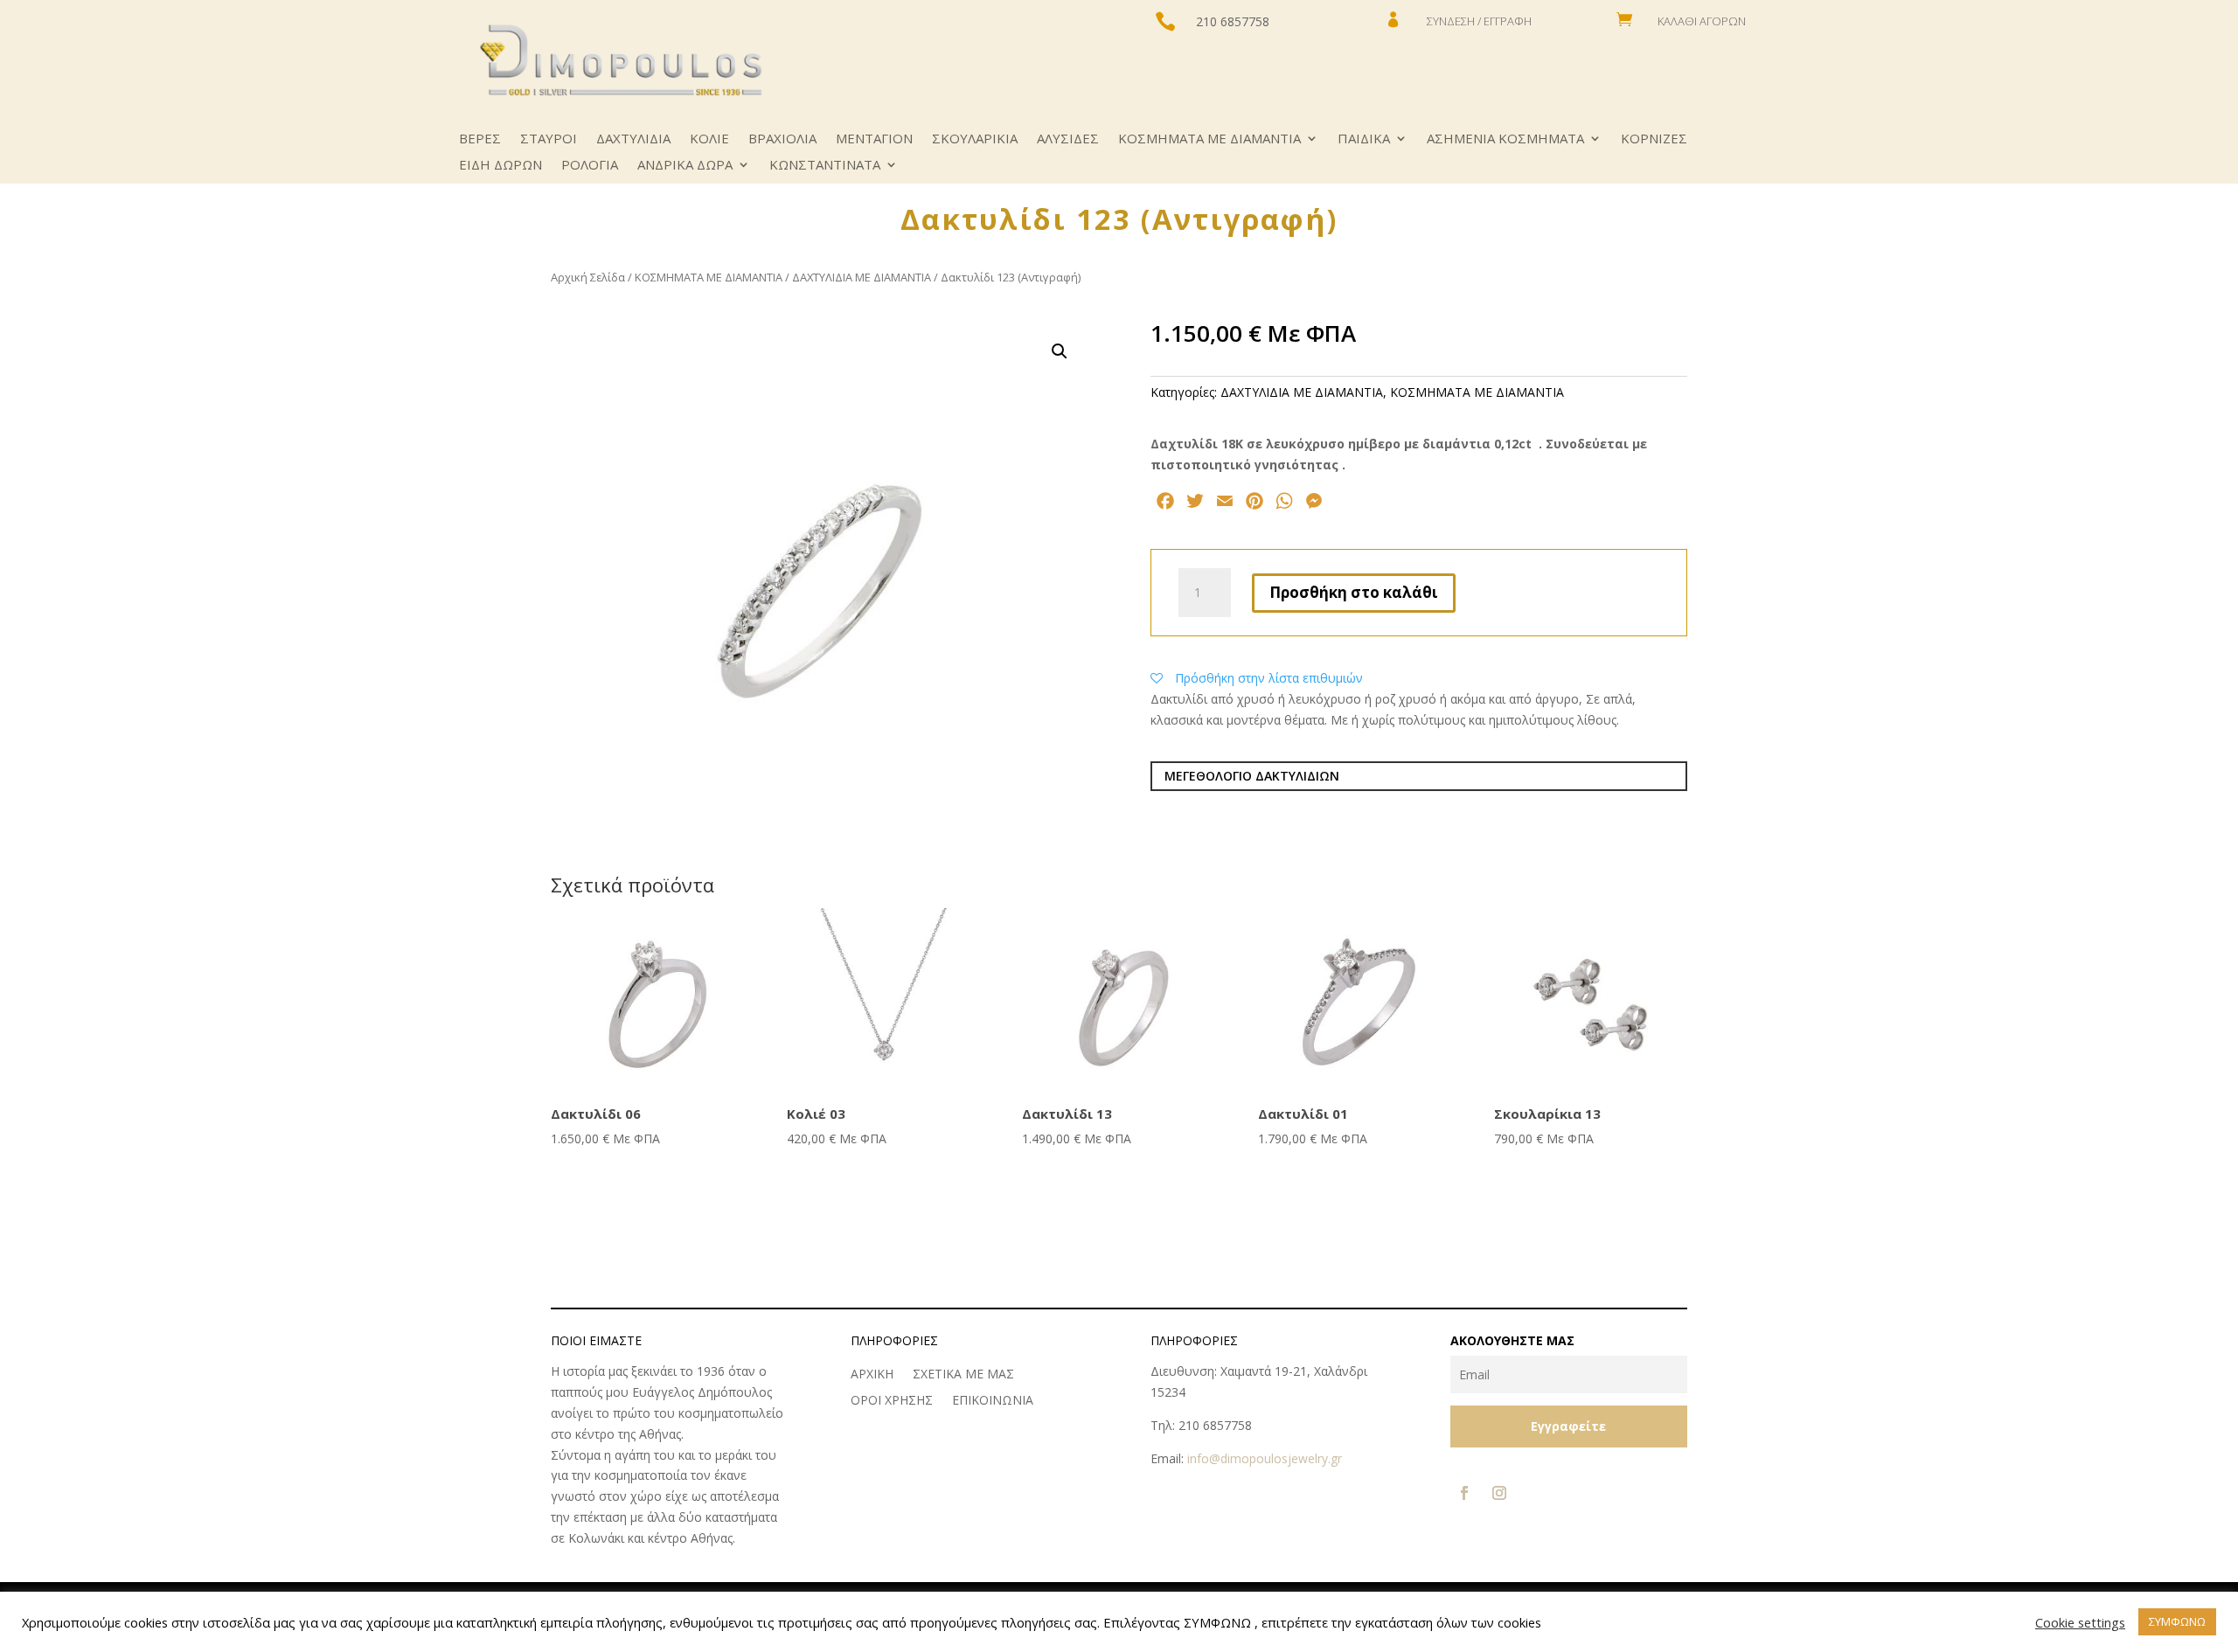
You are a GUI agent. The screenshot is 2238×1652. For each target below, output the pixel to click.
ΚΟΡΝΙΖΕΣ (1654, 139)
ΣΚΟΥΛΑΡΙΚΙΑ (975, 139)
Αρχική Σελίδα (588, 277)
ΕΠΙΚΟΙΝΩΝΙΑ (993, 1401)
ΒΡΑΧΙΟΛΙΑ (782, 139)
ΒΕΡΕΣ (480, 139)
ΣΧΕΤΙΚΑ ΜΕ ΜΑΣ (963, 1375)
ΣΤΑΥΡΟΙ (549, 139)
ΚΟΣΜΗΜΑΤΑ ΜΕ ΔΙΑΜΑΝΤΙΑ (1209, 139)
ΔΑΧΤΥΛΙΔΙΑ (633, 139)
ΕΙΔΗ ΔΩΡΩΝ (500, 166)
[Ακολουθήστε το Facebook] (1464, 1493)
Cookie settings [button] (2080, 1622)
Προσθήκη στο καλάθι (1354, 592)
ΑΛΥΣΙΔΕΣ (1068, 139)
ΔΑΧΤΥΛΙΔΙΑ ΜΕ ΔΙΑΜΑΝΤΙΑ (862, 277)
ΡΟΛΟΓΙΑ (590, 166)
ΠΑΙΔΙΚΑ (1364, 139)
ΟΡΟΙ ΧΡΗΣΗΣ (892, 1401)
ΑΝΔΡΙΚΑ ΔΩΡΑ (685, 166)
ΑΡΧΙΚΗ (872, 1375)
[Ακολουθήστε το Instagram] (1499, 1493)
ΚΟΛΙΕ (709, 139)
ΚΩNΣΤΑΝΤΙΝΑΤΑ (825, 166)
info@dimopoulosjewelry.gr (1265, 1458)
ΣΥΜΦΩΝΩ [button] (2177, 1621)
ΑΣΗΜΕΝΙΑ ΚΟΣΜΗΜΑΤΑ (1505, 139)
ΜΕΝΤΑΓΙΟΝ (874, 139)
